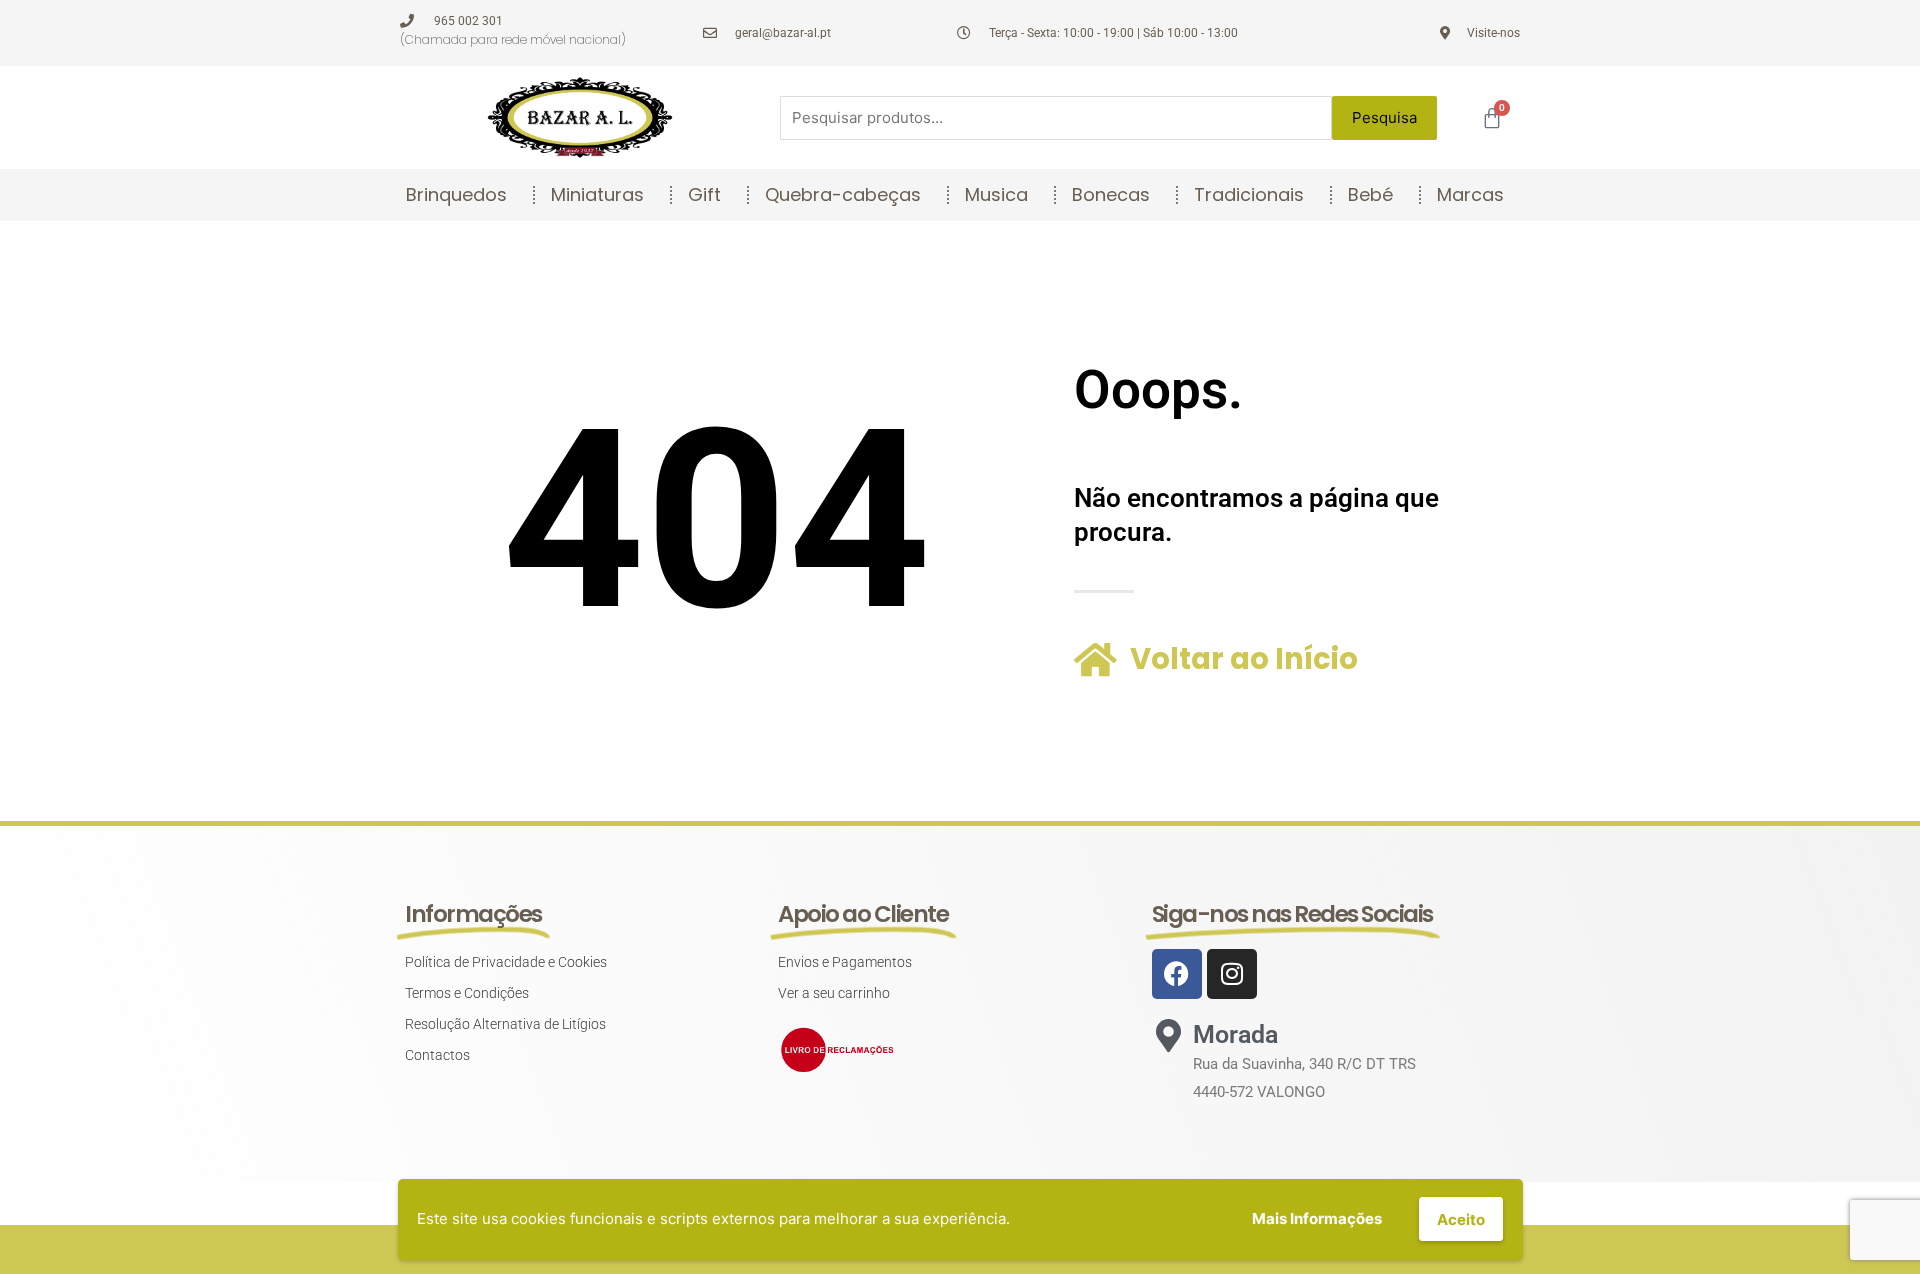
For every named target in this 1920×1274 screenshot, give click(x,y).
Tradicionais (1249, 194)
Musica (996, 194)
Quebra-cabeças (843, 194)
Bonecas (1111, 194)
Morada (1235, 1034)
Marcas (1470, 194)
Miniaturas (597, 194)
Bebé (1370, 194)
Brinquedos (456, 194)
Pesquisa (1384, 117)
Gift (704, 194)
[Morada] (1168, 1035)
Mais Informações (1317, 1218)
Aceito (1461, 1219)
